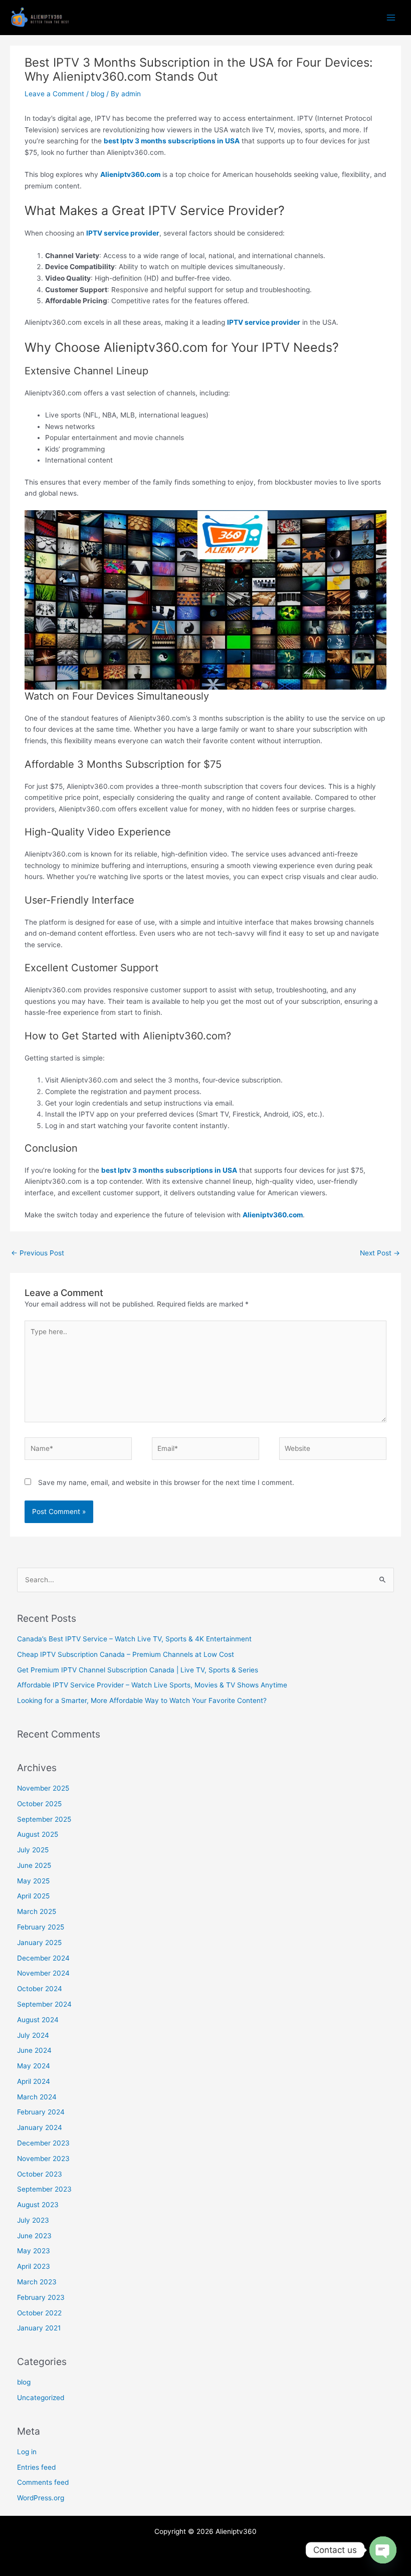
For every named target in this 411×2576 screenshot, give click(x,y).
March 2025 (37, 1911)
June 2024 (34, 2050)
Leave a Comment (54, 94)
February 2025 (41, 1927)
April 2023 (34, 2266)
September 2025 (44, 1819)
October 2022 (39, 2313)
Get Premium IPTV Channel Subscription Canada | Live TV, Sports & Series (138, 1670)
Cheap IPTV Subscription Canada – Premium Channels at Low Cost (126, 1654)
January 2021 (39, 2328)
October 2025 (39, 1804)
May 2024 (34, 2066)
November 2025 (43, 1788)
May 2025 (33, 1881)
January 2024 (40, 2127)
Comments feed (43, 2482)
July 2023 (33, 2220)
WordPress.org (41, 2498)
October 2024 (40, 1989)
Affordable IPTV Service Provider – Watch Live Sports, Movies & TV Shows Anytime (152, 1685)
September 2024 (44, 2004)
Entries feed (36, 2467)
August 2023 (38, 2205)
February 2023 (41, 2297)
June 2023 (34, 2236)
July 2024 (33, 2035)
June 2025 (34, 1865)
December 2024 (43, 1958)
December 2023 (43, 2143)
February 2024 (41, 2112)
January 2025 (39, 1943)
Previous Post (38, 1253)
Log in (27, 2452)
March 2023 (37, 2282)
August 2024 (38, 2020)
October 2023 (40, 2174)
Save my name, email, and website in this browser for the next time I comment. (166, 1482)
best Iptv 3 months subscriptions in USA (172, 141)
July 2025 (33, 1850)
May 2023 (34, 2251)
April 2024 (34, 2081)
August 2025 (38, 1834)
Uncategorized (41, 2398)
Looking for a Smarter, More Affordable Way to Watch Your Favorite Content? (142, 1700)
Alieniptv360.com (130, 174)
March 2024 (37, 2097)
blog (97, 94)
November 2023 (43, 2159)
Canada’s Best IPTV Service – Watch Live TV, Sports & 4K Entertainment (134, 1639)
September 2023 (44, 2189)
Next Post (380, 1253)
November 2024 (43, 1973)
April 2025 (33, 1896)
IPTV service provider (123, 233)
